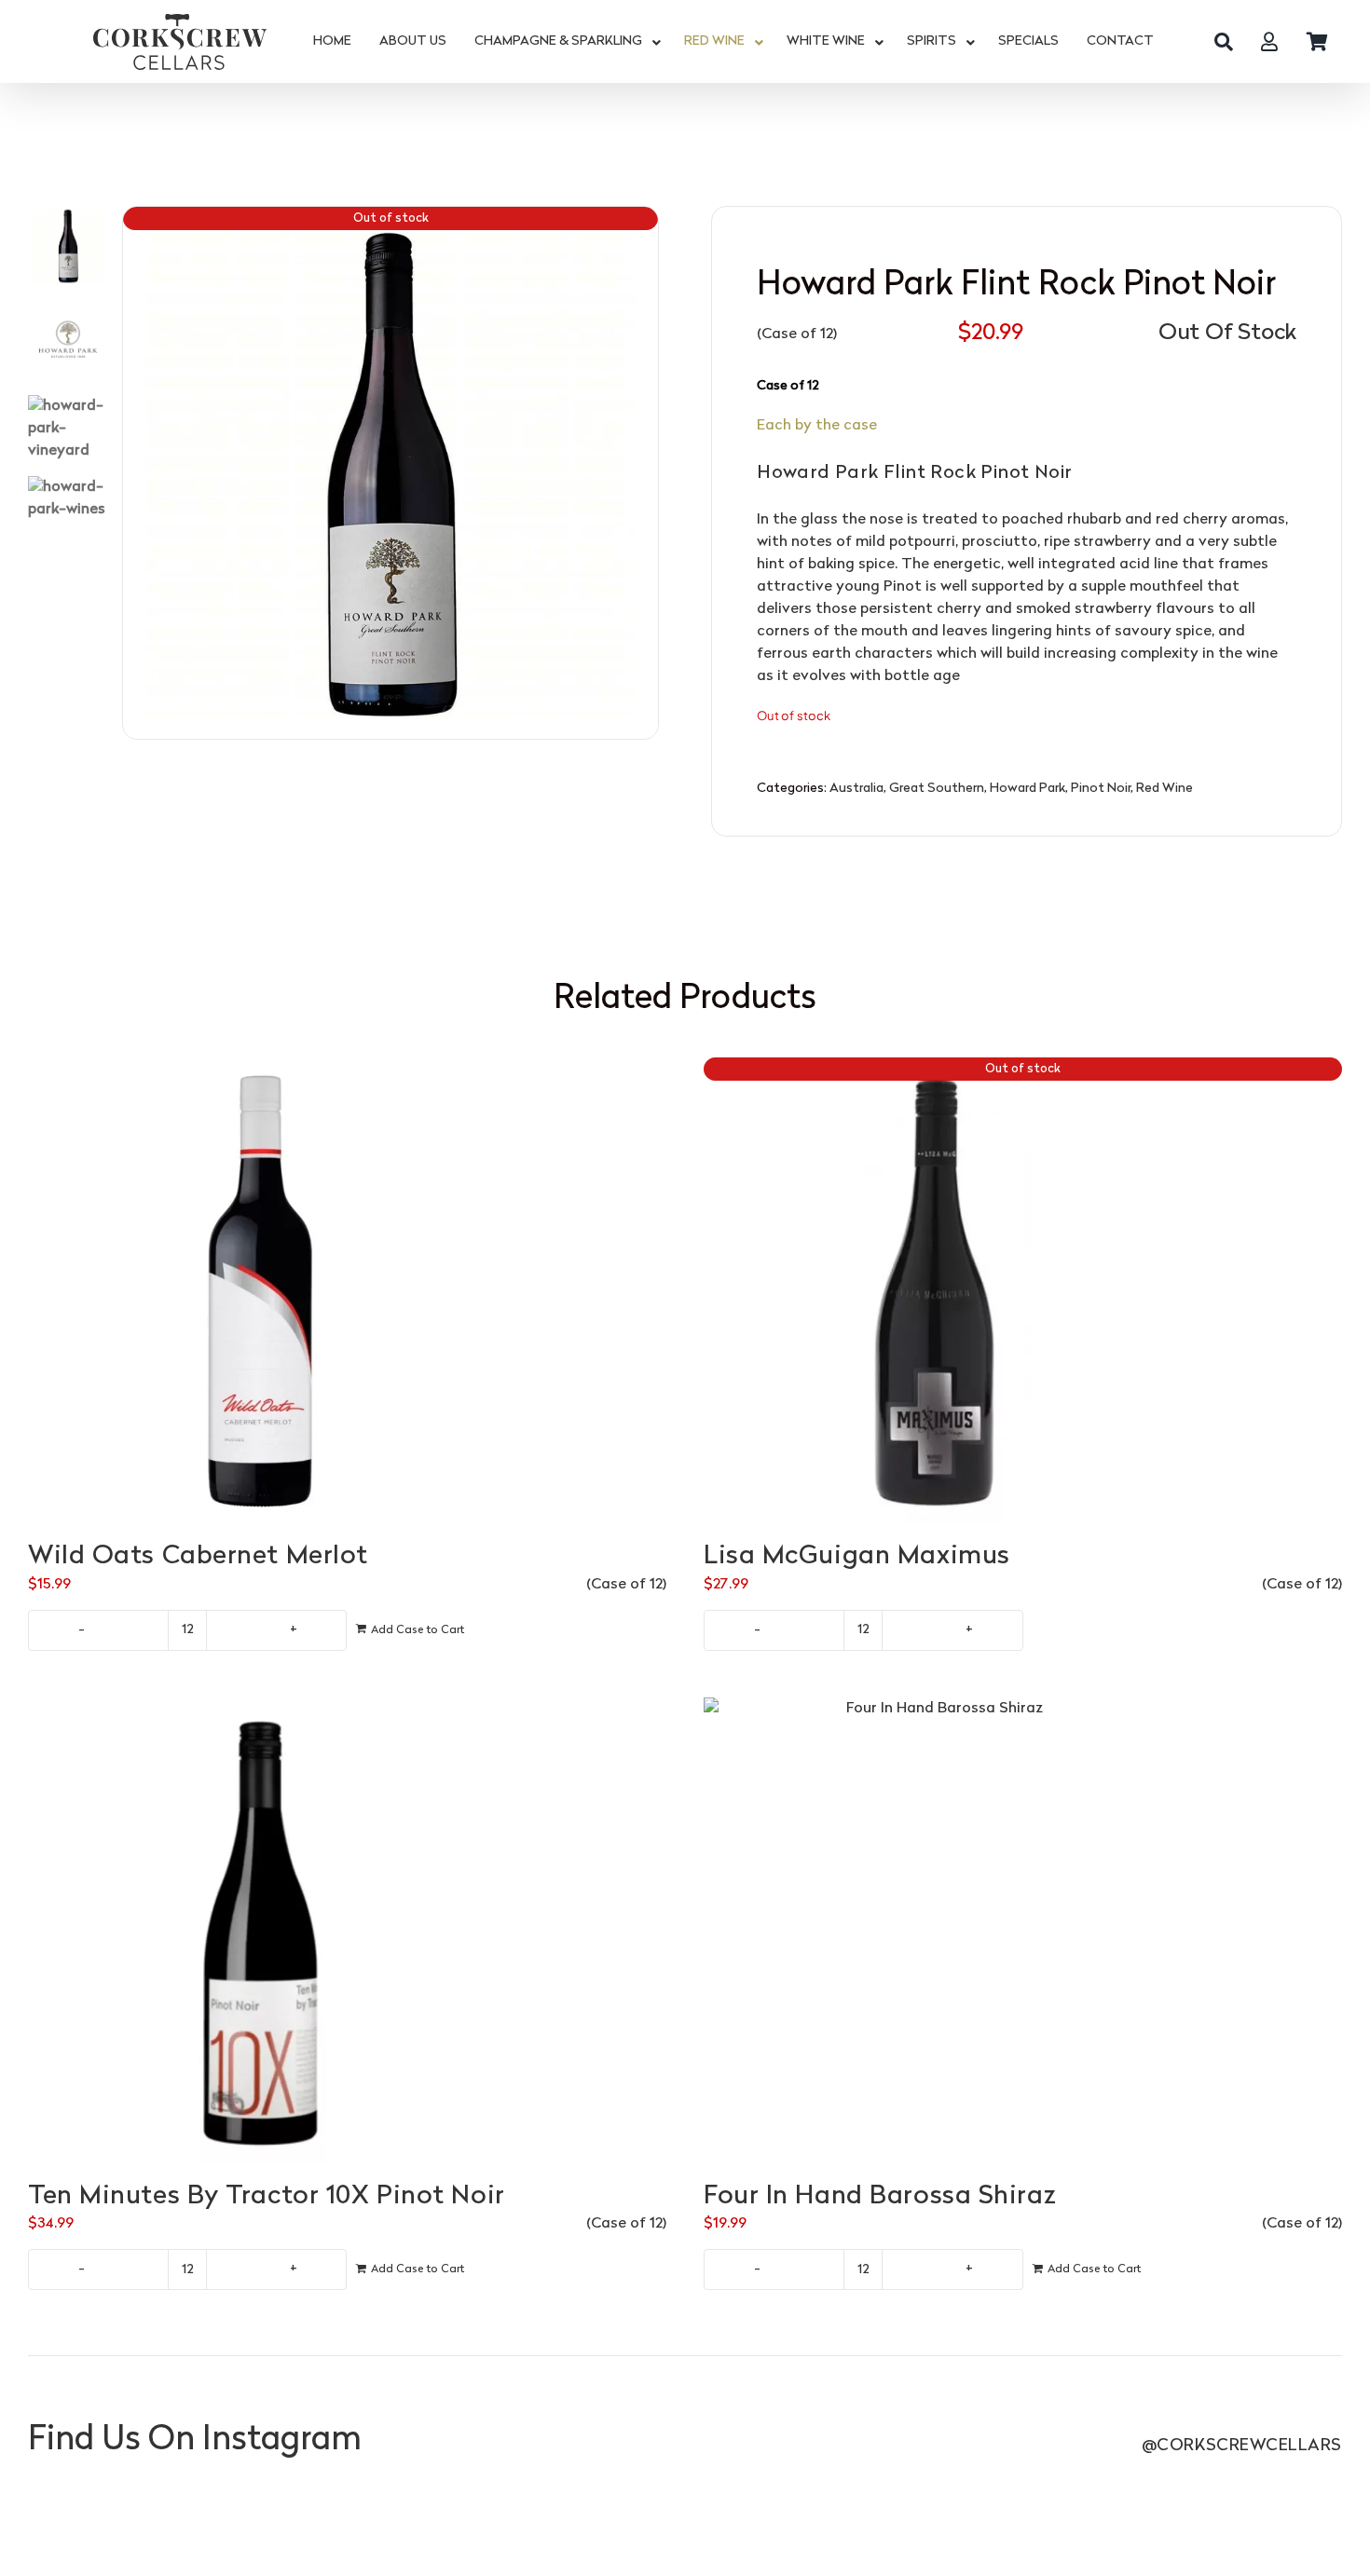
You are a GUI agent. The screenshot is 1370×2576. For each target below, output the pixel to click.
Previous (137, 473)
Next (645, 473)
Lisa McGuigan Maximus (857, 1557)
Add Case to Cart (418, 1630)
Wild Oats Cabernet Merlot (198, 1557)
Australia (856, 789)
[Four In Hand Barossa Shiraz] (1023, 1930)
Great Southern (937, 789)
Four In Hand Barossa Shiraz (880, 2197)
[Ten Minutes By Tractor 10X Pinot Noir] (347, 1930)
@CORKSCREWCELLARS (1242, 2446)
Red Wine (1164, 789)
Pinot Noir (1101, 789)
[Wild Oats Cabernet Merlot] (347, 1290)
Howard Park (1027, 789)
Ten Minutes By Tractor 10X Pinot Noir (267, 2197)
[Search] (1224, 42)
